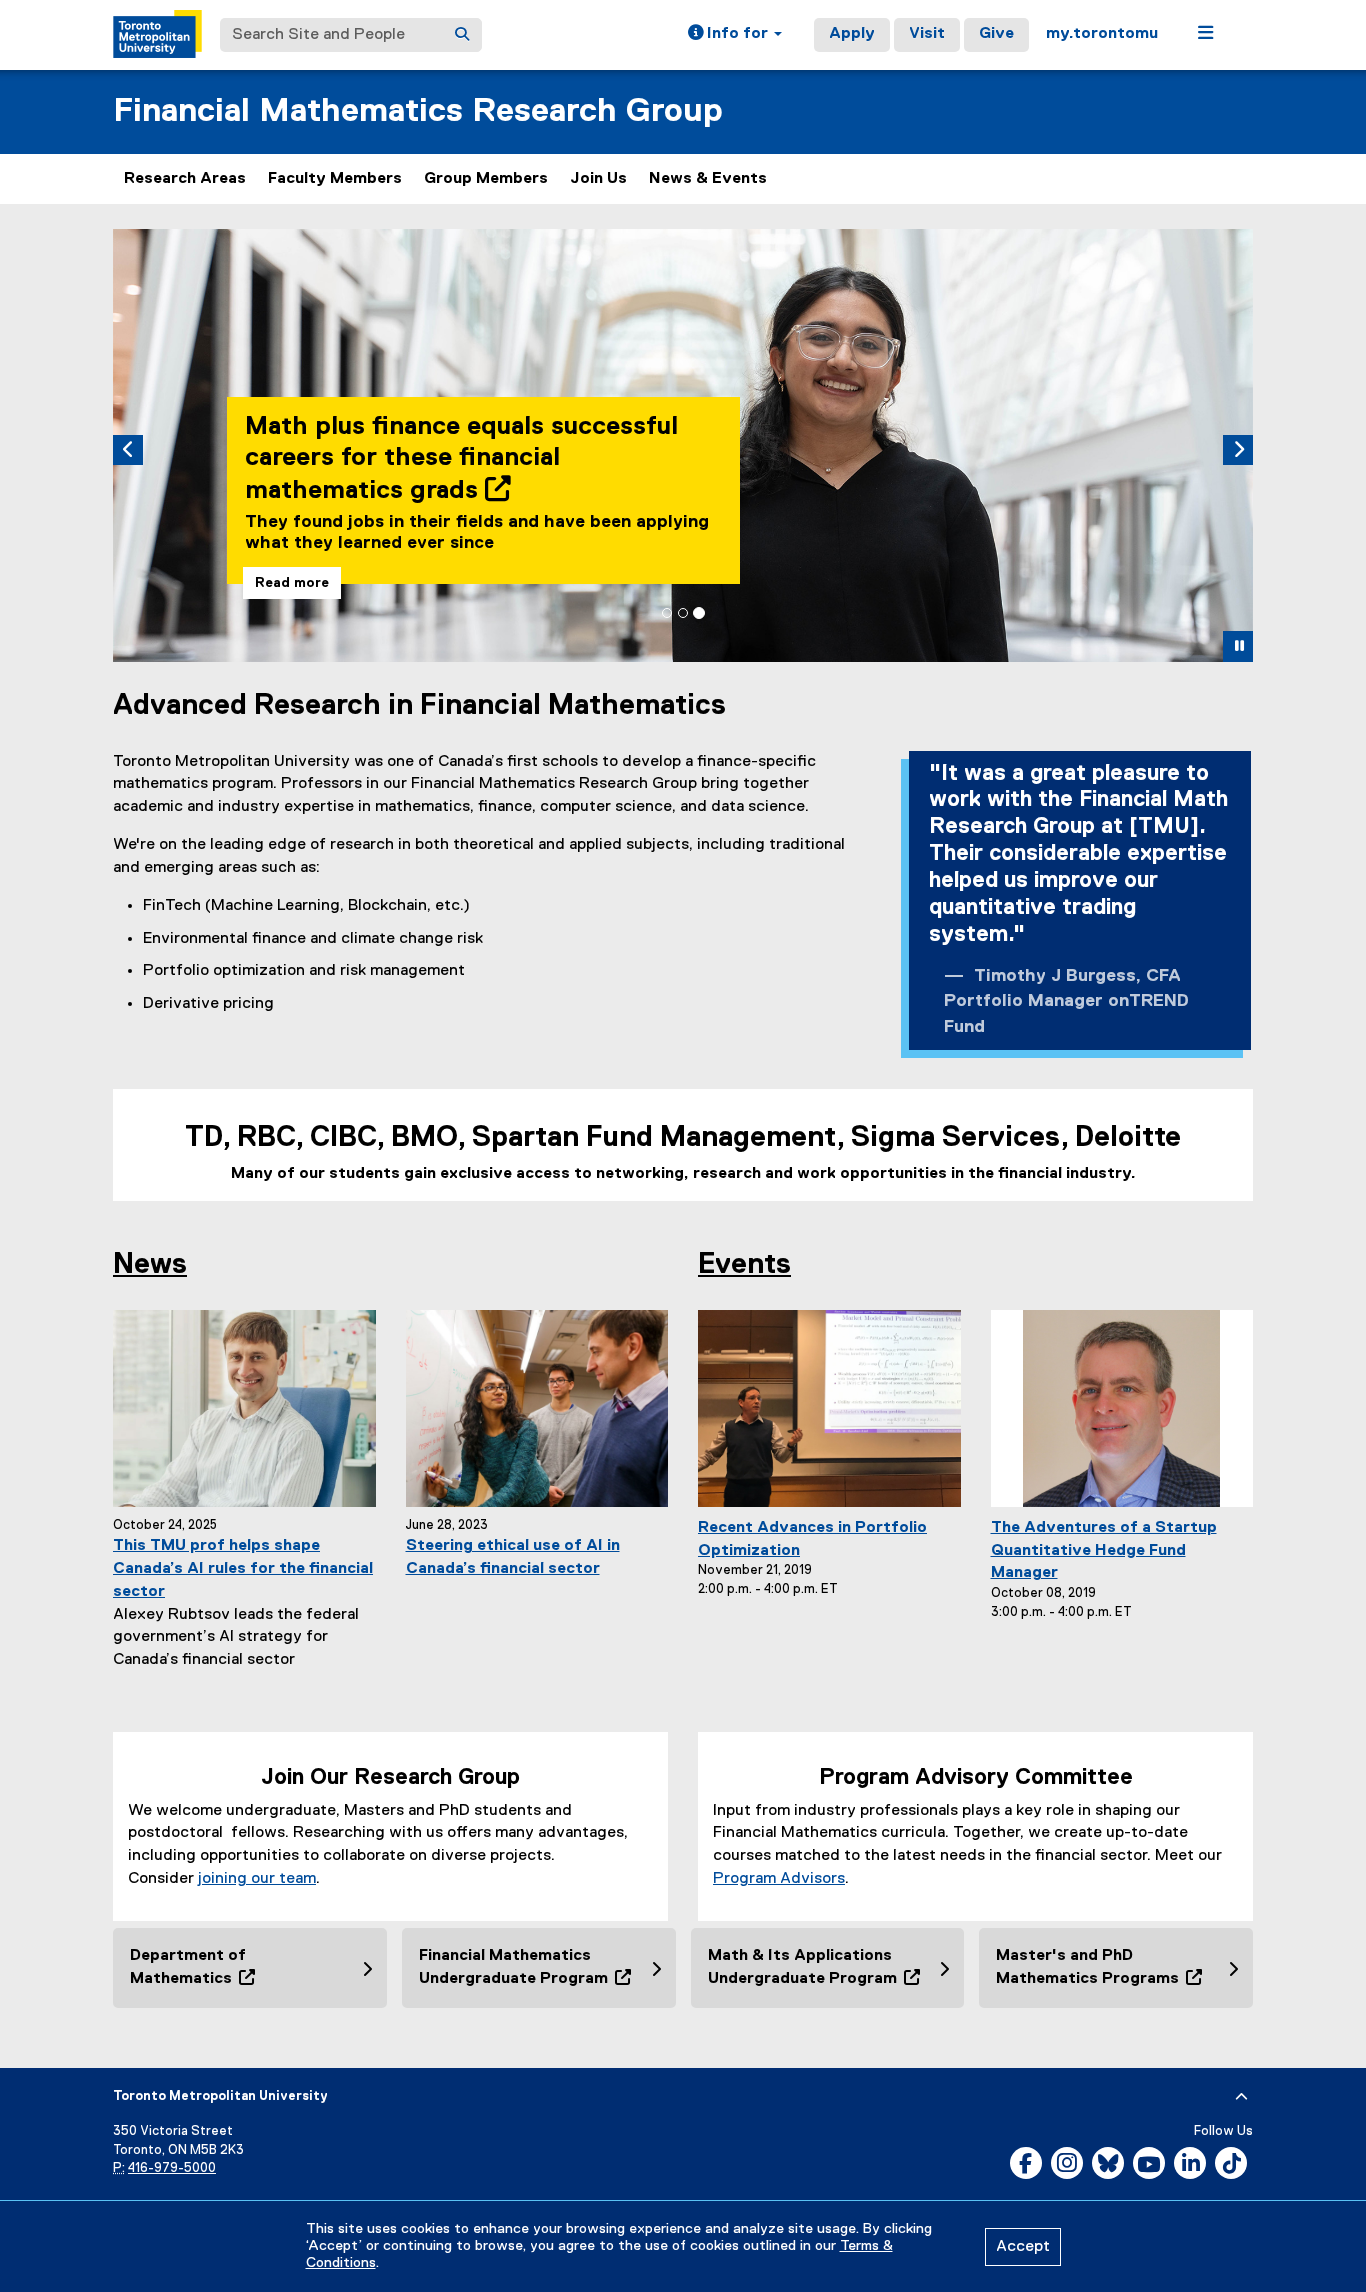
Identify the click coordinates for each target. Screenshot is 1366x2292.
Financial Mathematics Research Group (418, 111)
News (150, 1265)
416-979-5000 (172, 2168)
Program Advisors (779, 1879)
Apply (852, 34)
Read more (292, 583)
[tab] (667, 613)
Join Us (598, 179)
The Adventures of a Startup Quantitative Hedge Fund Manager (1104, 1551)
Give (996, 34)
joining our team (257, 1879)
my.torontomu (1102, 34)
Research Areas (185, 179)
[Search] (462, 35)
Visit (927, 34)
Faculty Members (335, 179)
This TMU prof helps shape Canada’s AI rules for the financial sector (243, 1569)
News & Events (708, 179)
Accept (1023, 2247)
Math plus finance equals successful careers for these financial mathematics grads (461, 458)
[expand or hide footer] (1241, 2097)
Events (744, 1265)
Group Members (486, 179)
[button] (735, 35)
